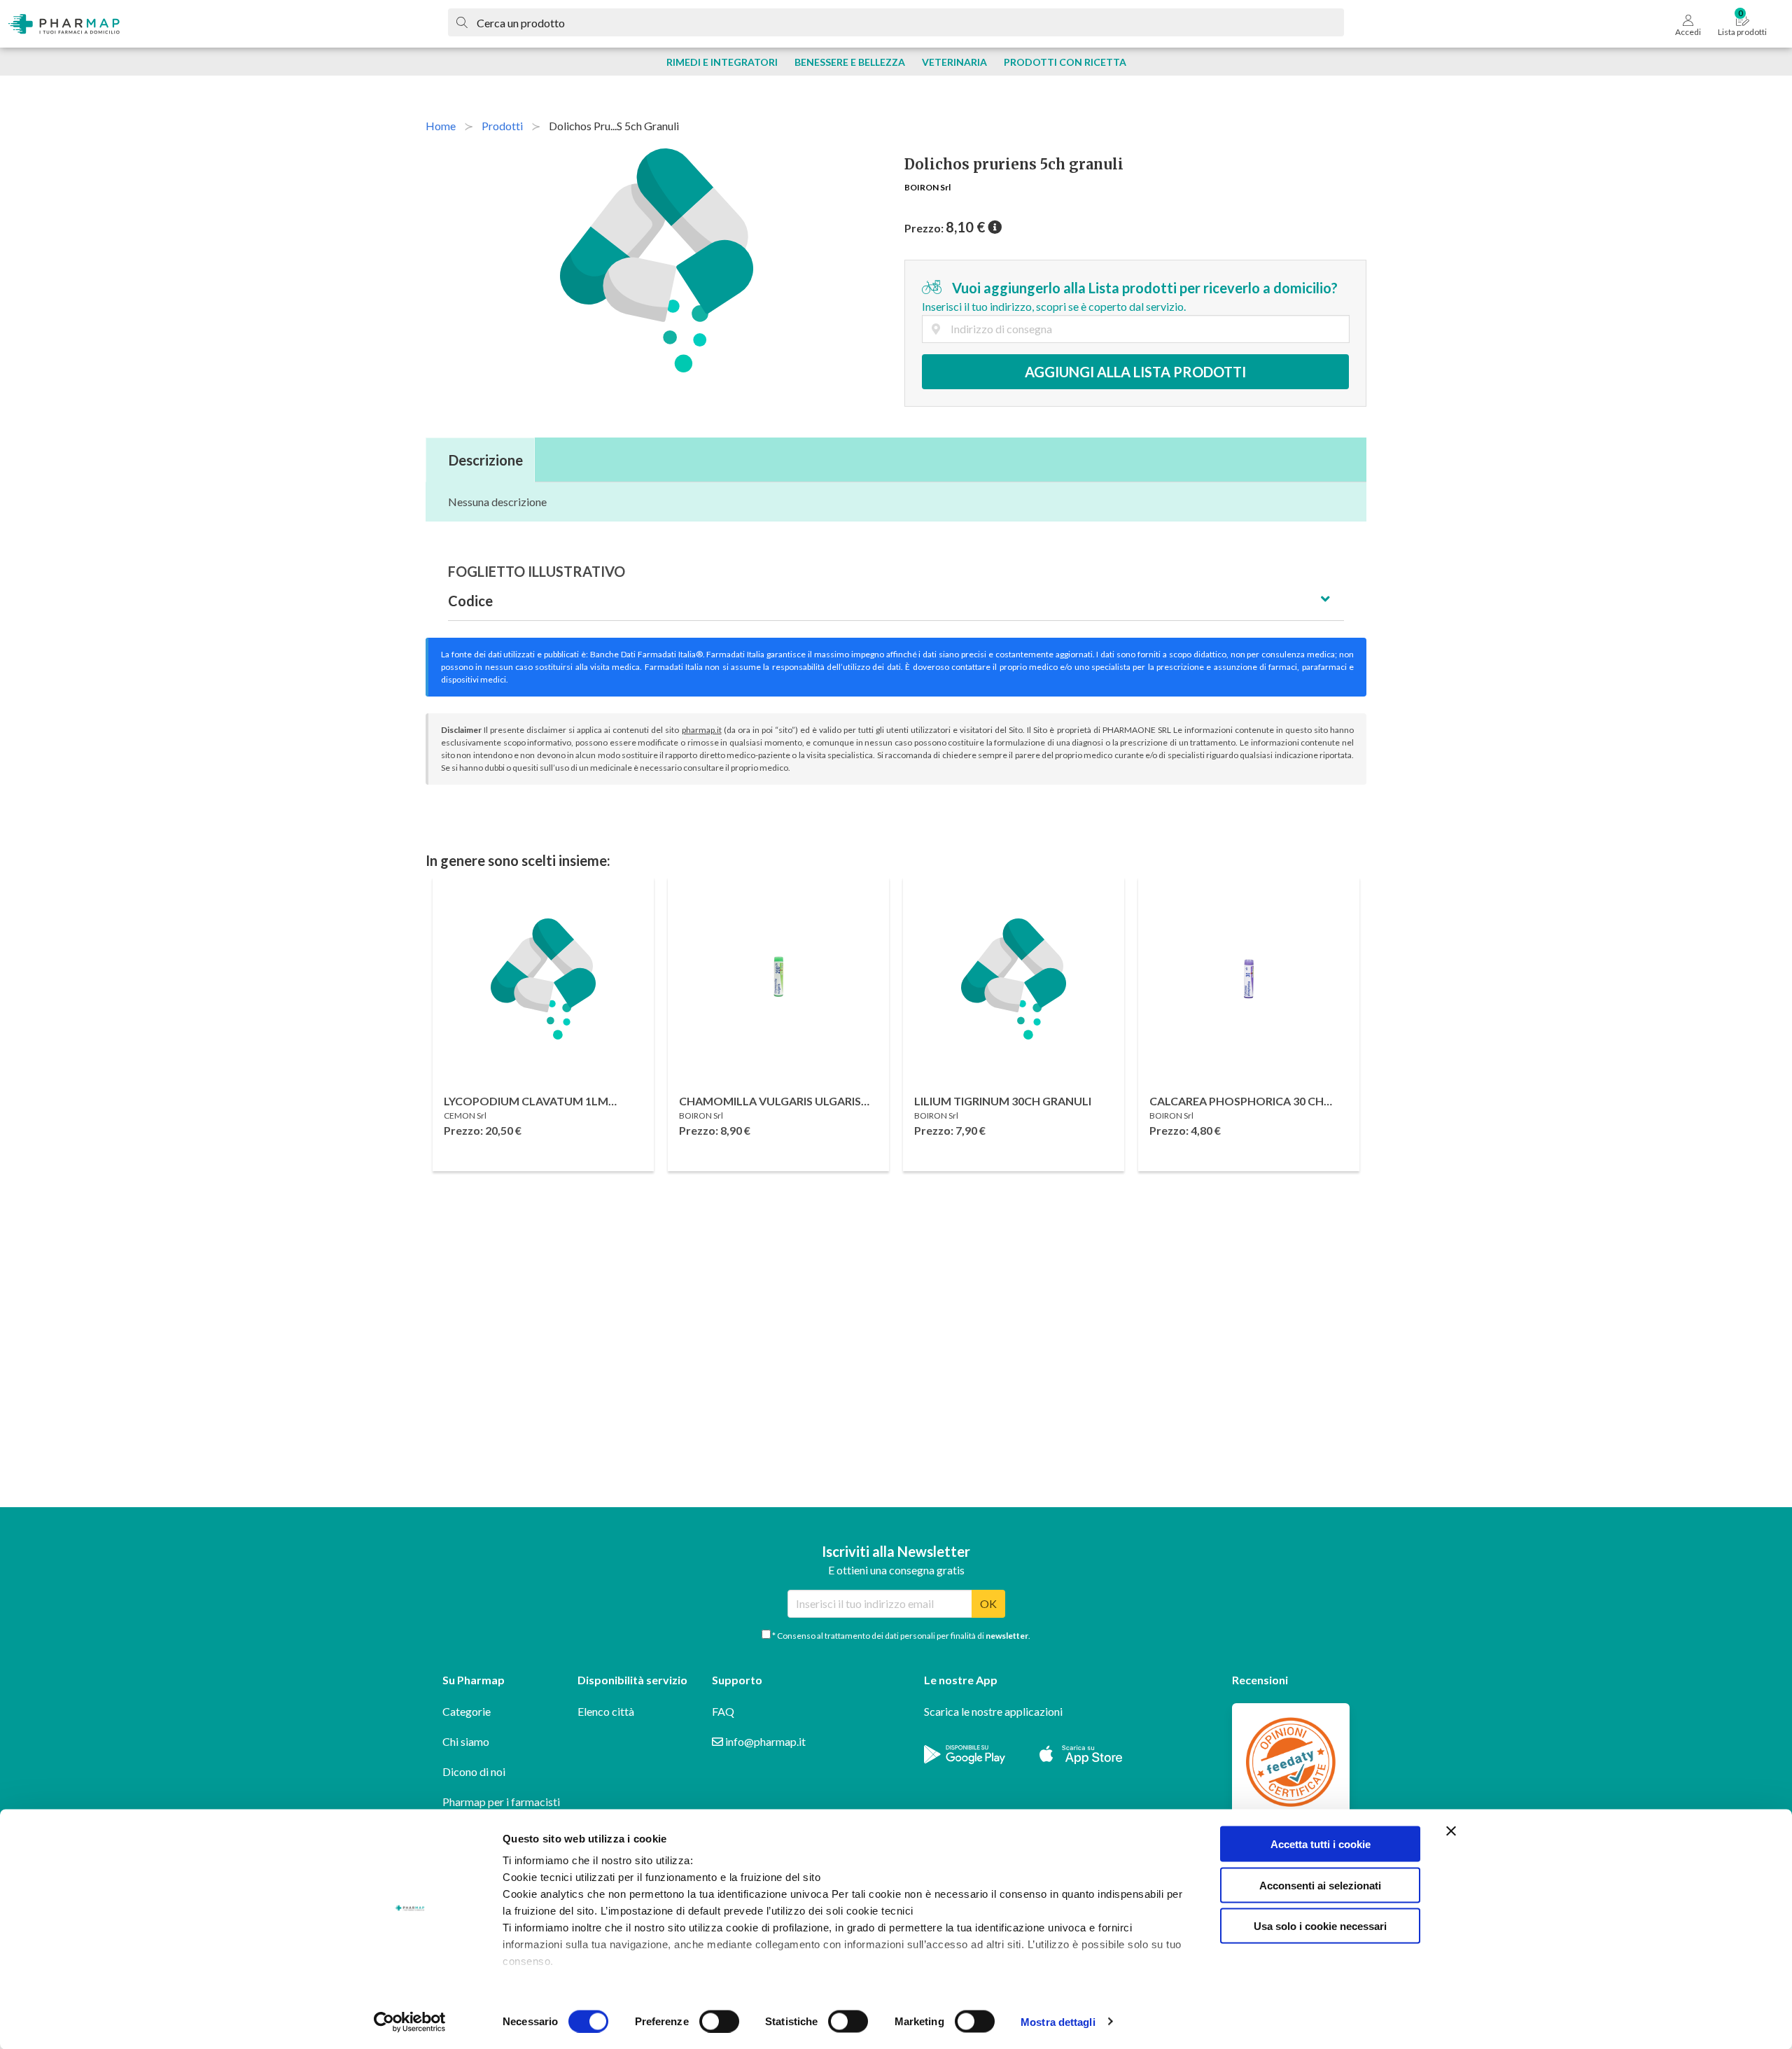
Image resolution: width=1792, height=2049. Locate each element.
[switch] (719, 2021)
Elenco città (606, 1711)
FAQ (723, 1711)
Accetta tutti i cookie (1321, 1844)
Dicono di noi (474, 1771)
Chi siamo (466, 1741)
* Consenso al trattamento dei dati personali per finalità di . (901, 1636)
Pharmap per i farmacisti (501, 1802)
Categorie (467, 1711)
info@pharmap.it (764, 1741)
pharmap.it (702, 730)
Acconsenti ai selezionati (1320, 1885)
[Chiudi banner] (1451, 1831)
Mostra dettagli (1058, 2021)
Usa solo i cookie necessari (1320, 1926)
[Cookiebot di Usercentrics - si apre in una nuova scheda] (410, 2022)
